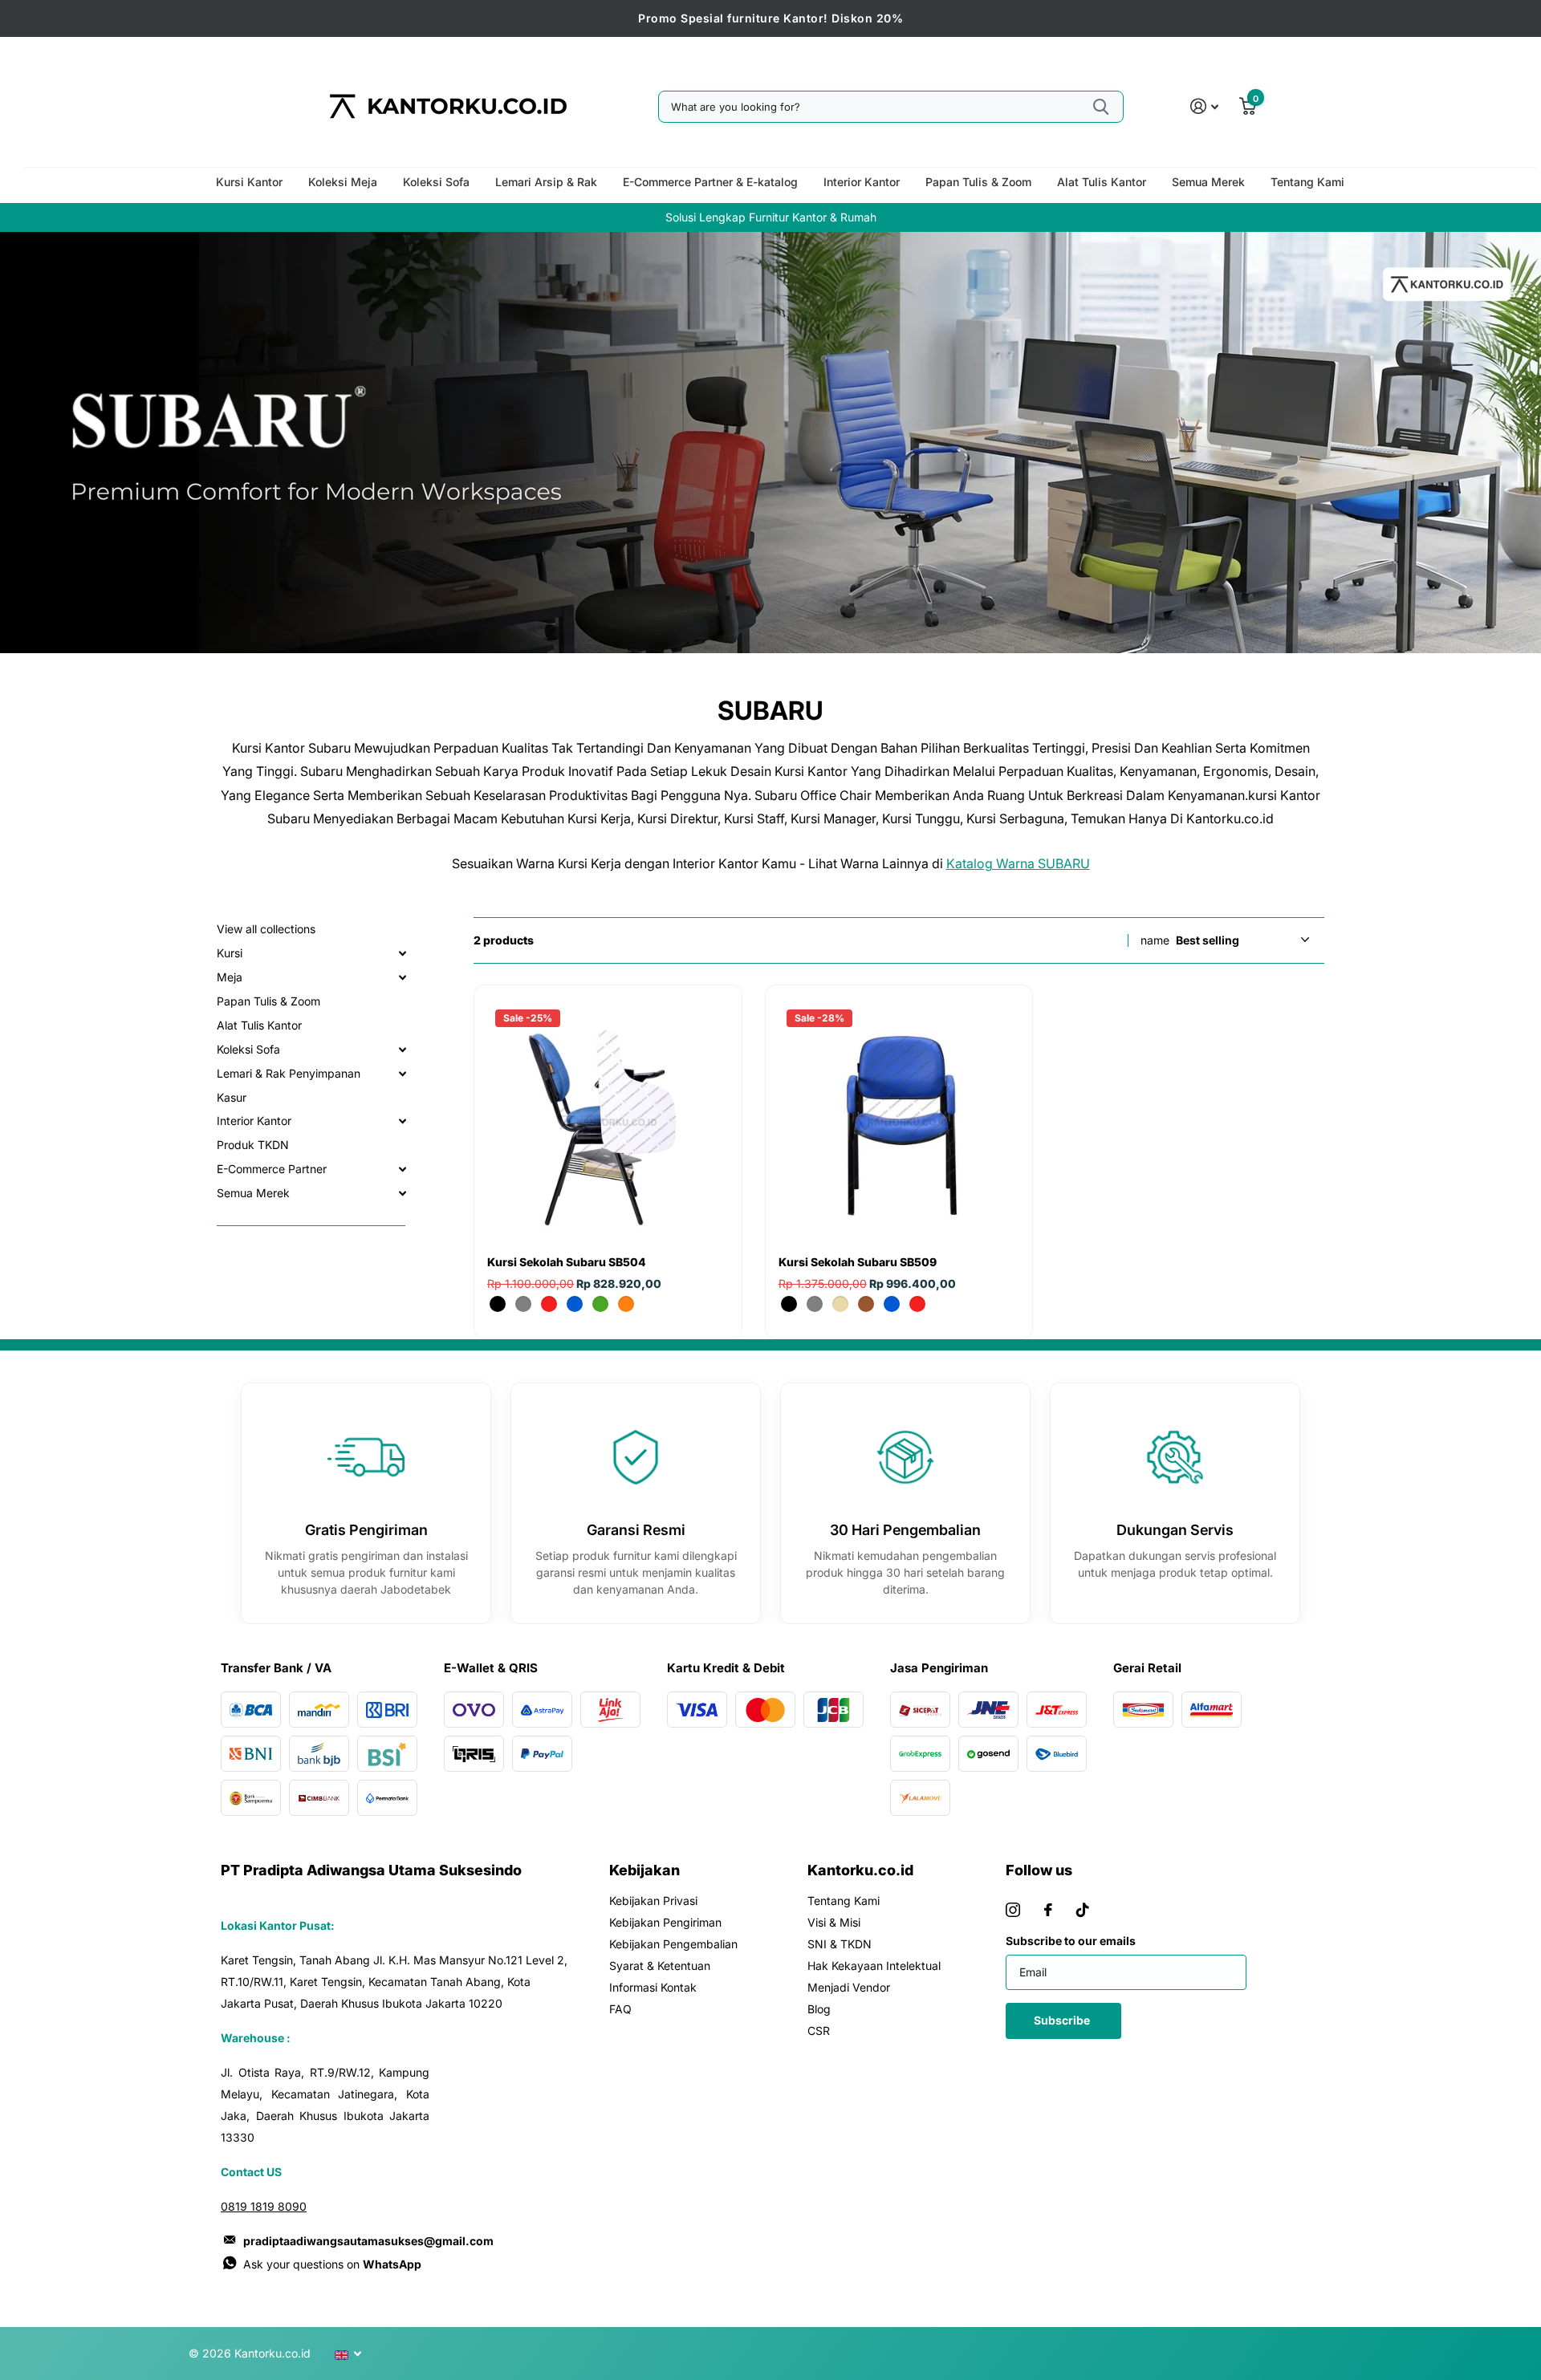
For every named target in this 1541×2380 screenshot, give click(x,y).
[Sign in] (1204, 106)
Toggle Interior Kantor (402, 1121)
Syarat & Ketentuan (660, 1966)
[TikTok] (1083, 1910)
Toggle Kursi (402, 953)
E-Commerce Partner (272, 1169)
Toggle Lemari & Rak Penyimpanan (402, 1074)
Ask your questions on (332, 2264)
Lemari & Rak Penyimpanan (289, 1073)
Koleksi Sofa (436, 182)
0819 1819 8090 (264, 2206)
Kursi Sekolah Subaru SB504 (567, 1262)
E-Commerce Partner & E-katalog (710, 182)
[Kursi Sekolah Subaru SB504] (608, 1122)
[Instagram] (1013, 1910)
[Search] (1101, 107)
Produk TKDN (253, 1145)
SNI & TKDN (840, 1944)
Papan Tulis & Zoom (978, 182)
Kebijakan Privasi (653, 1901)
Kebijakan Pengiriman (665, 1922)
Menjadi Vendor (849, 1987)
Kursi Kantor (249, 182)
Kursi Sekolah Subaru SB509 (858, 1262)
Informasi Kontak (653, 1987)
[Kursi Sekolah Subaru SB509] (899, 1122)
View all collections (266, 929)
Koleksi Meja (343, 182)
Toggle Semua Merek (402, 1193)
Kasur (232, 1097)
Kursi (230, 953)
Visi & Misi (834, 1922)
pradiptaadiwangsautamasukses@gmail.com (368, 2241)
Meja (230, 977)
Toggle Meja (402, 977)
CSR (819, 2031)
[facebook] (1048, 1910)
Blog (819, 2009)
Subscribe (1063, 2020)
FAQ (620, 2009)
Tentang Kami (1307, 182)
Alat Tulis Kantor (1102, 182)
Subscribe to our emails (1071, 1941)
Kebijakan (644, 1870)
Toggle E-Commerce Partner (402, 1169)
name (1155, 940)
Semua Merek (1208, 182)
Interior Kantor (862, 182)
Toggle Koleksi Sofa (402, 1050)
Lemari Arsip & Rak (546, 182)
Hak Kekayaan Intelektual (874, 1966)
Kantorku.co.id (860, 1870)
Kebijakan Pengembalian (673, 1944)
